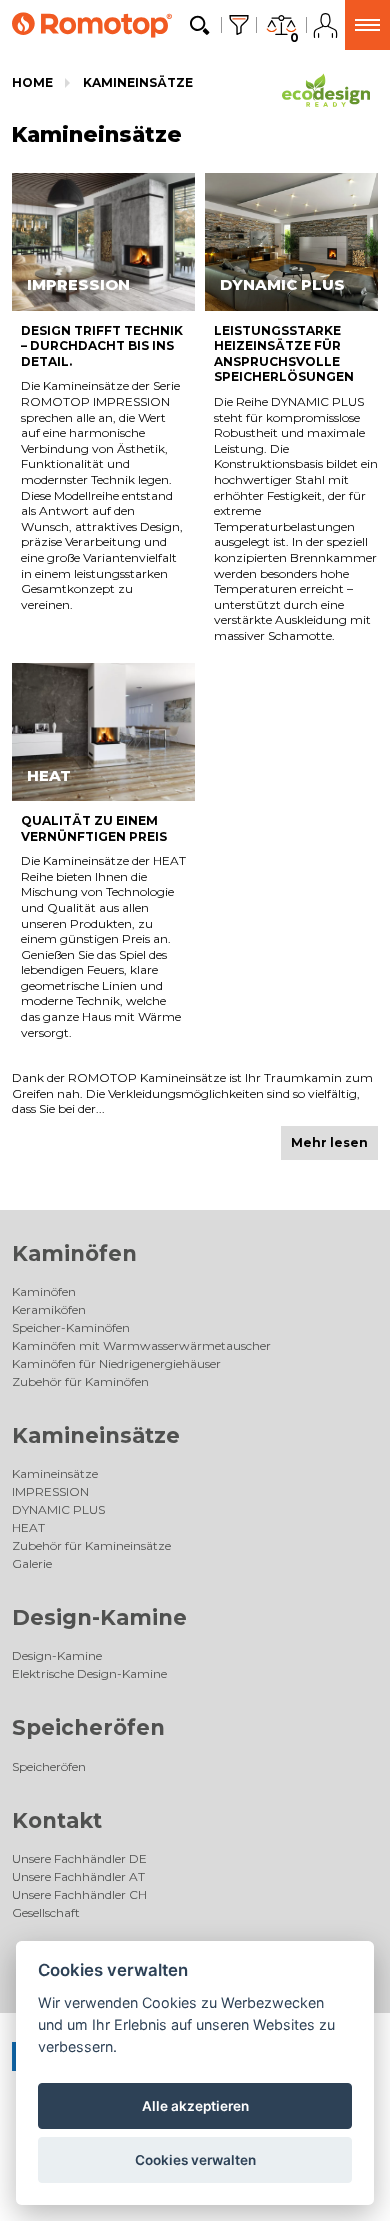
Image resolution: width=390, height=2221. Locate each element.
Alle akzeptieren (195, 2106)
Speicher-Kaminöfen (71, 1327)
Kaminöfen (74, 1253)
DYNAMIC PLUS (58, 1509)
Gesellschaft (46, 1912)
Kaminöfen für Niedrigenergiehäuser (116, 1363)
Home (32, 82)
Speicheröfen (88, 1727)
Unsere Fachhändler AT (78, 1876)
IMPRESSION (50, 1491)
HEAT (28, 1527)
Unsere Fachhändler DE (79, 1858)
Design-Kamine (99, 1617)
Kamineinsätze (138, 82)
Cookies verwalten (195, 2160)
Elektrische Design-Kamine (89, 1673)
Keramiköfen (49, 1309)
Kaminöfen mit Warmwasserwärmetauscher (141, 1345)
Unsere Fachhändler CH (79, 1894)
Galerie (32, 1563)
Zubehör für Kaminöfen (80, 1381)
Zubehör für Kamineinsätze (91, 1545)
